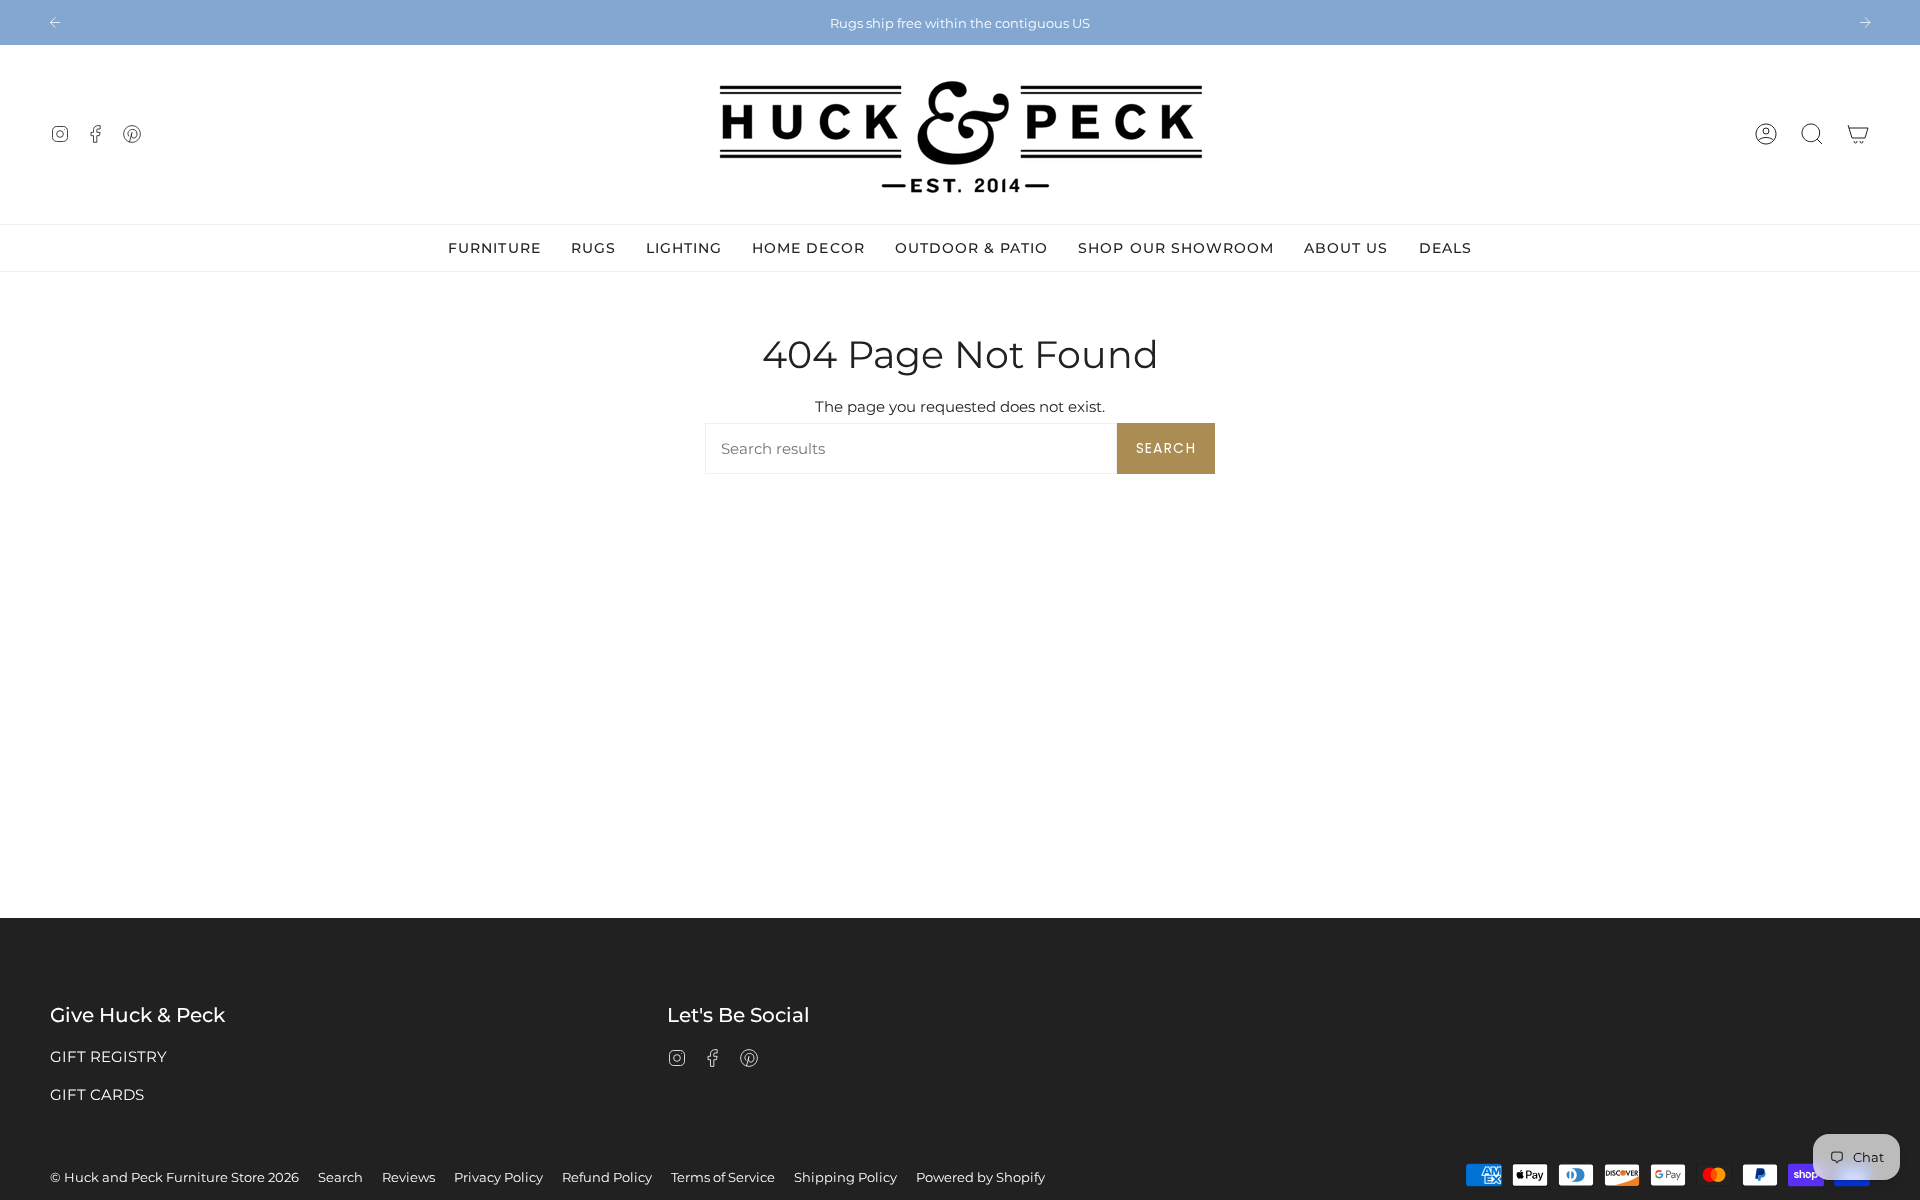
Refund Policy (607, 1177)
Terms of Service (723, 1177)
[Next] (1865, 22)
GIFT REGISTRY (108, 1056)
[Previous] (55, 22)
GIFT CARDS (97, 1094)
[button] (1812, 134)
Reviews (408, 1177)
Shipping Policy (845, 1177)
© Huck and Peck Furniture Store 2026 (174, 1177)
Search (1166, 448)
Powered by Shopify (980, 1177)
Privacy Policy (498, 1177)
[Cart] (1858, 134)
